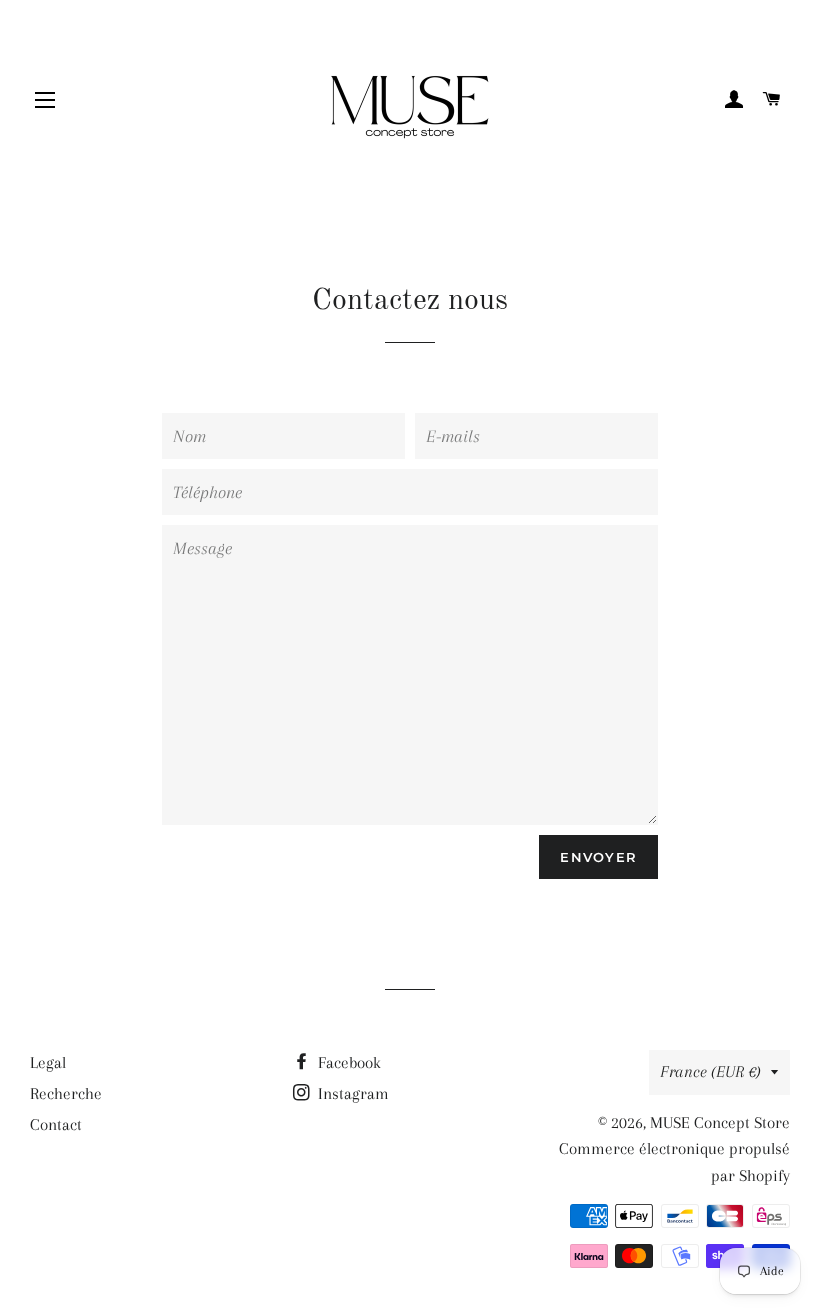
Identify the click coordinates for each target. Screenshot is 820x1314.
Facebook (347, 1062)
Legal (48, 1062)
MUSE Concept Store (720, 1122)
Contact (56, 1124)
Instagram (351, 1093)
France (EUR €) (710, 1071)
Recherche (66, 1093)
